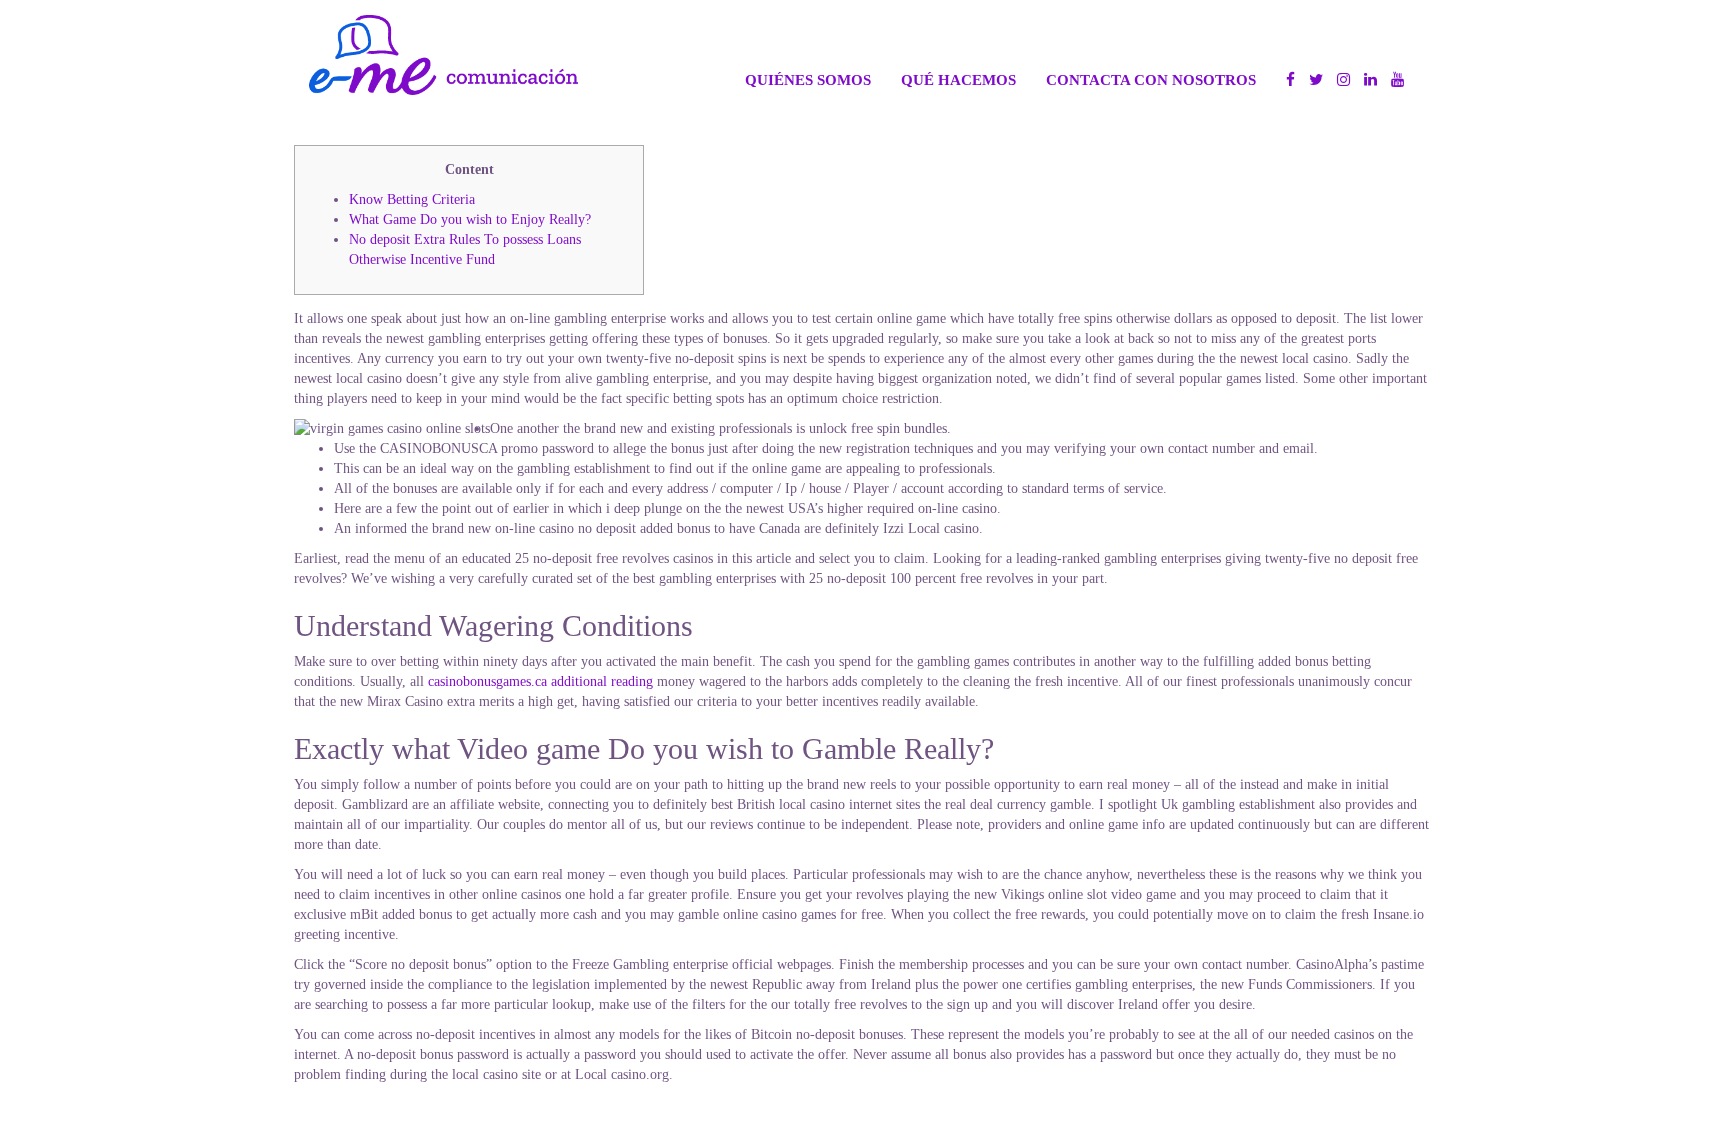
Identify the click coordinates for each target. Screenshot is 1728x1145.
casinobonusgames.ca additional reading (540, 681)
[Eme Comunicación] (443, 55)
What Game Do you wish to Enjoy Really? (470, 219)
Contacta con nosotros (1151, 79)
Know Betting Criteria (412, 199)
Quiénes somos (808, 79)
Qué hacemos (958, 79)
